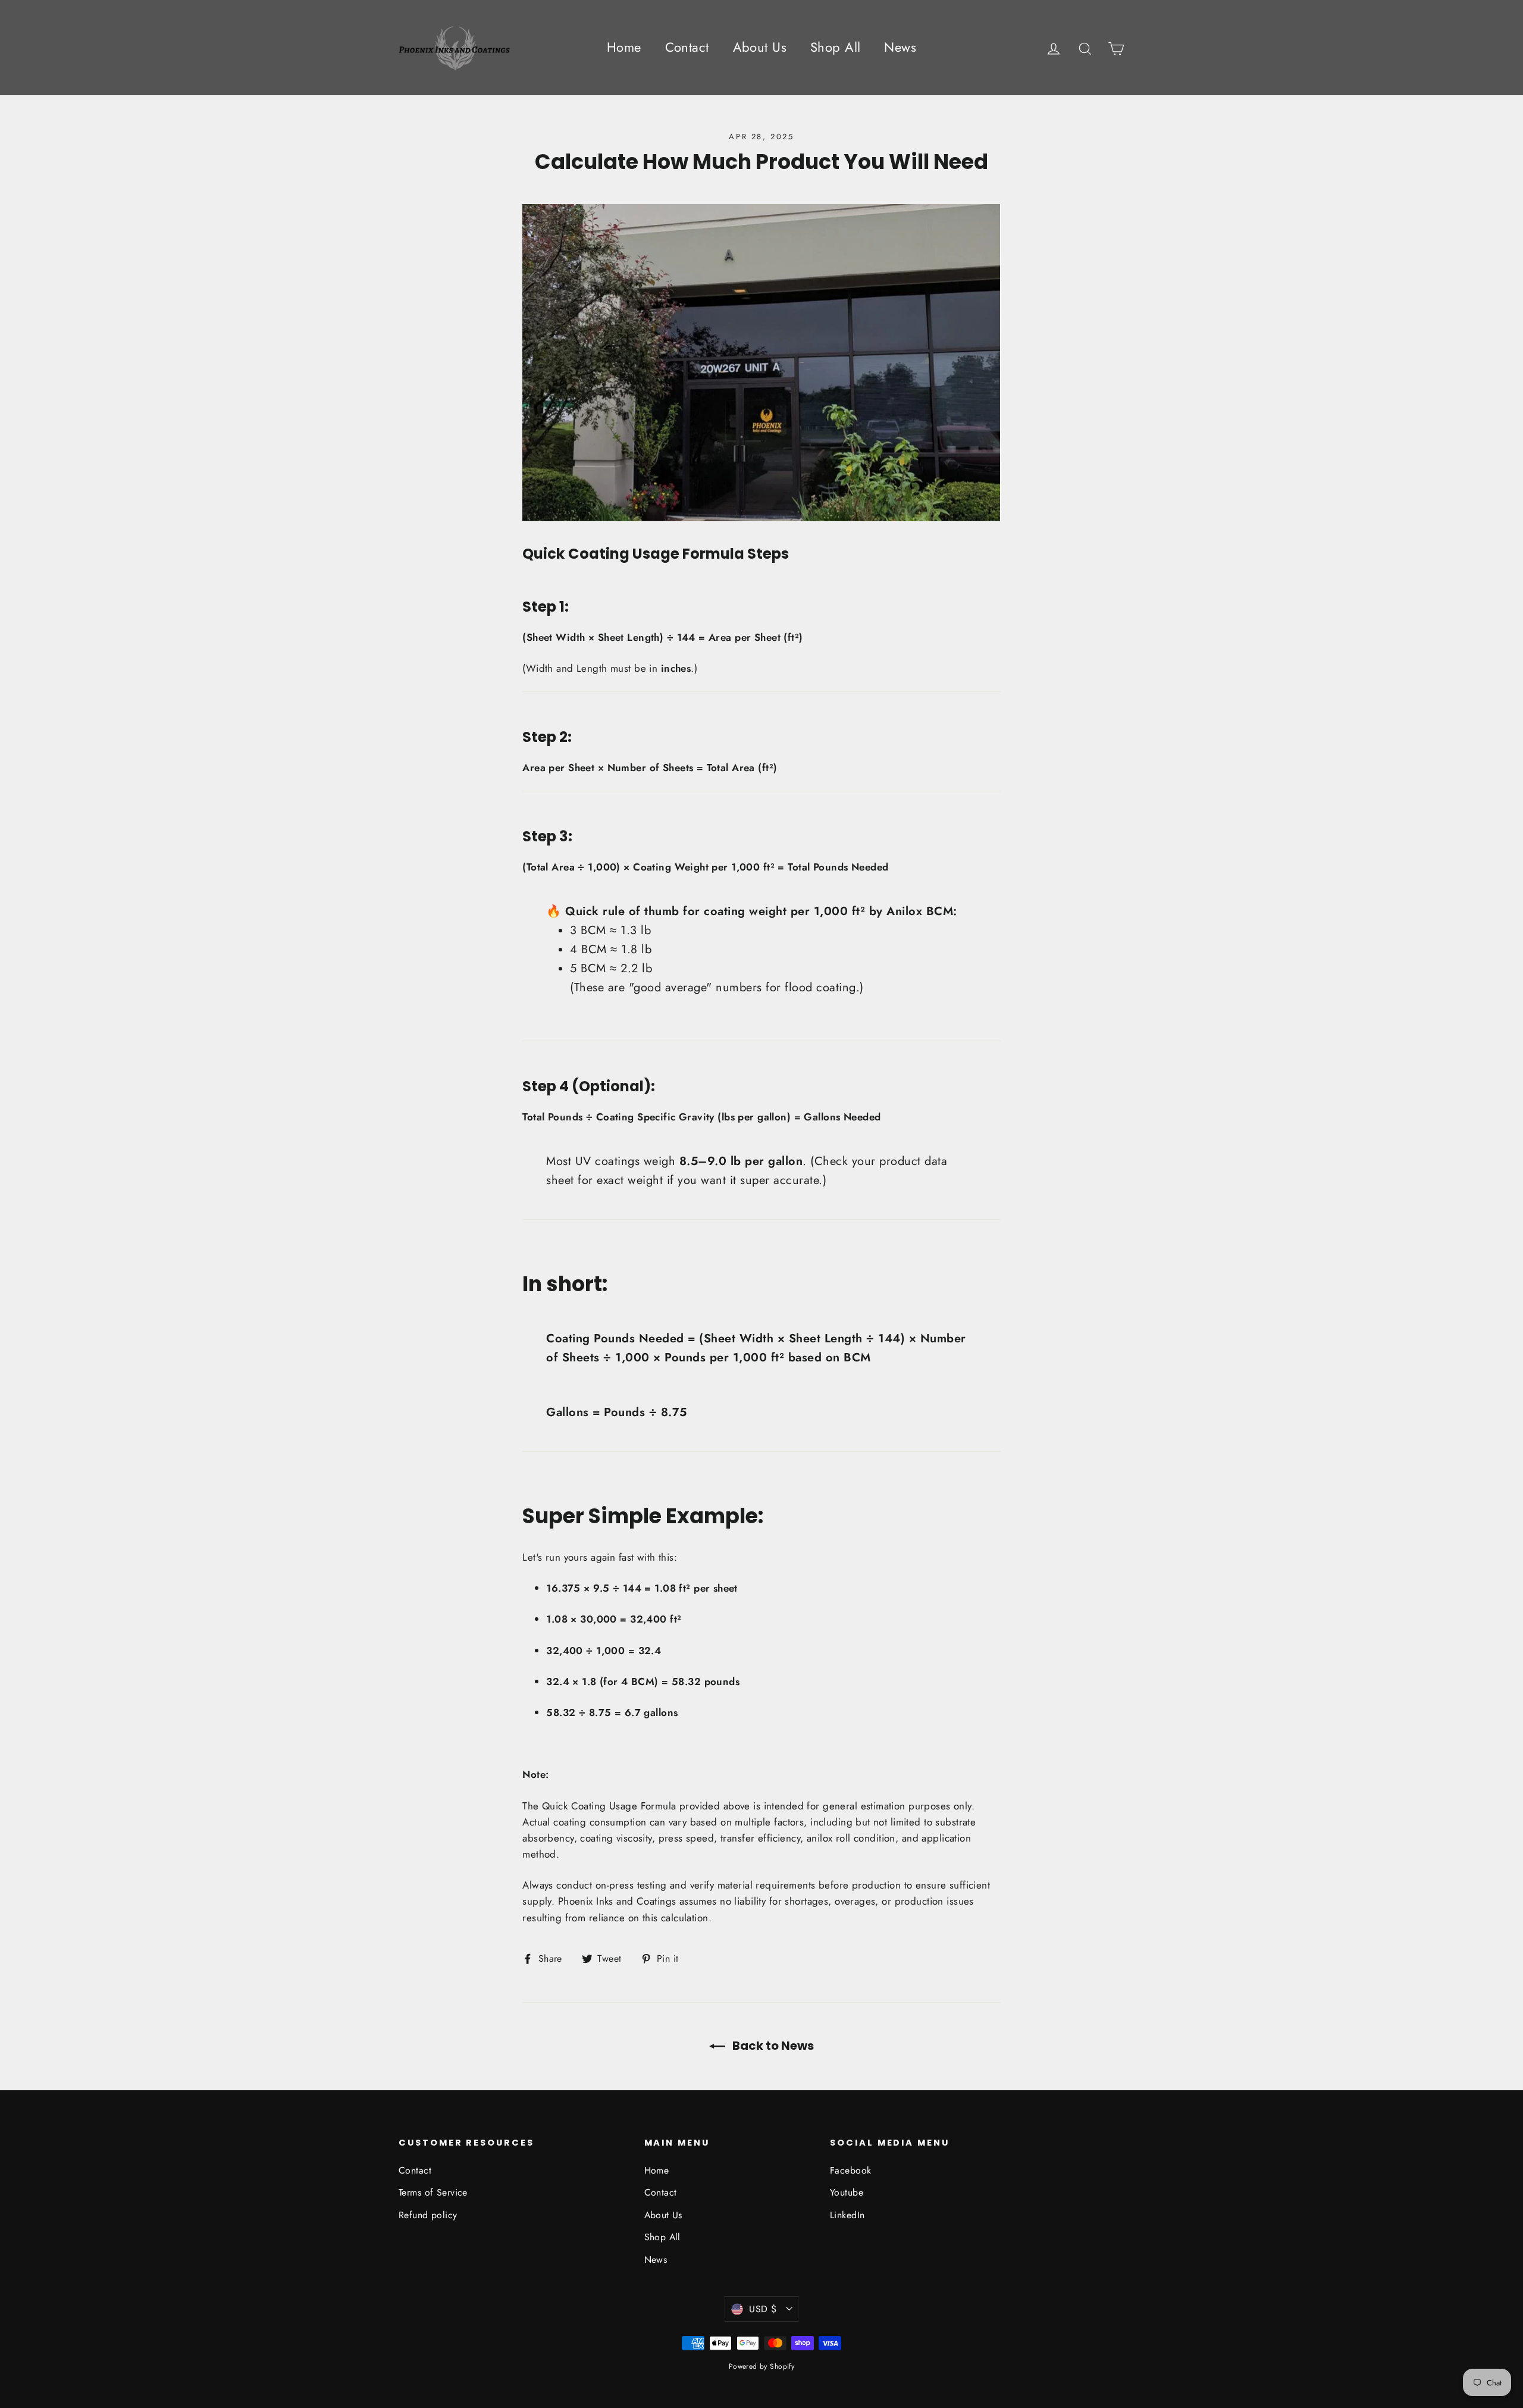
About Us (760, 47)
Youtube (847, 2192)
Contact (687, 47)
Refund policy (428, 2215)
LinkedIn (847, 2215)
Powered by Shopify (762, 2366)
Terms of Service (433, 2192)
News (900, 47)
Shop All (835, 47)
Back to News (772, 2046)
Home (624, 47)
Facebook (850, 2170)
